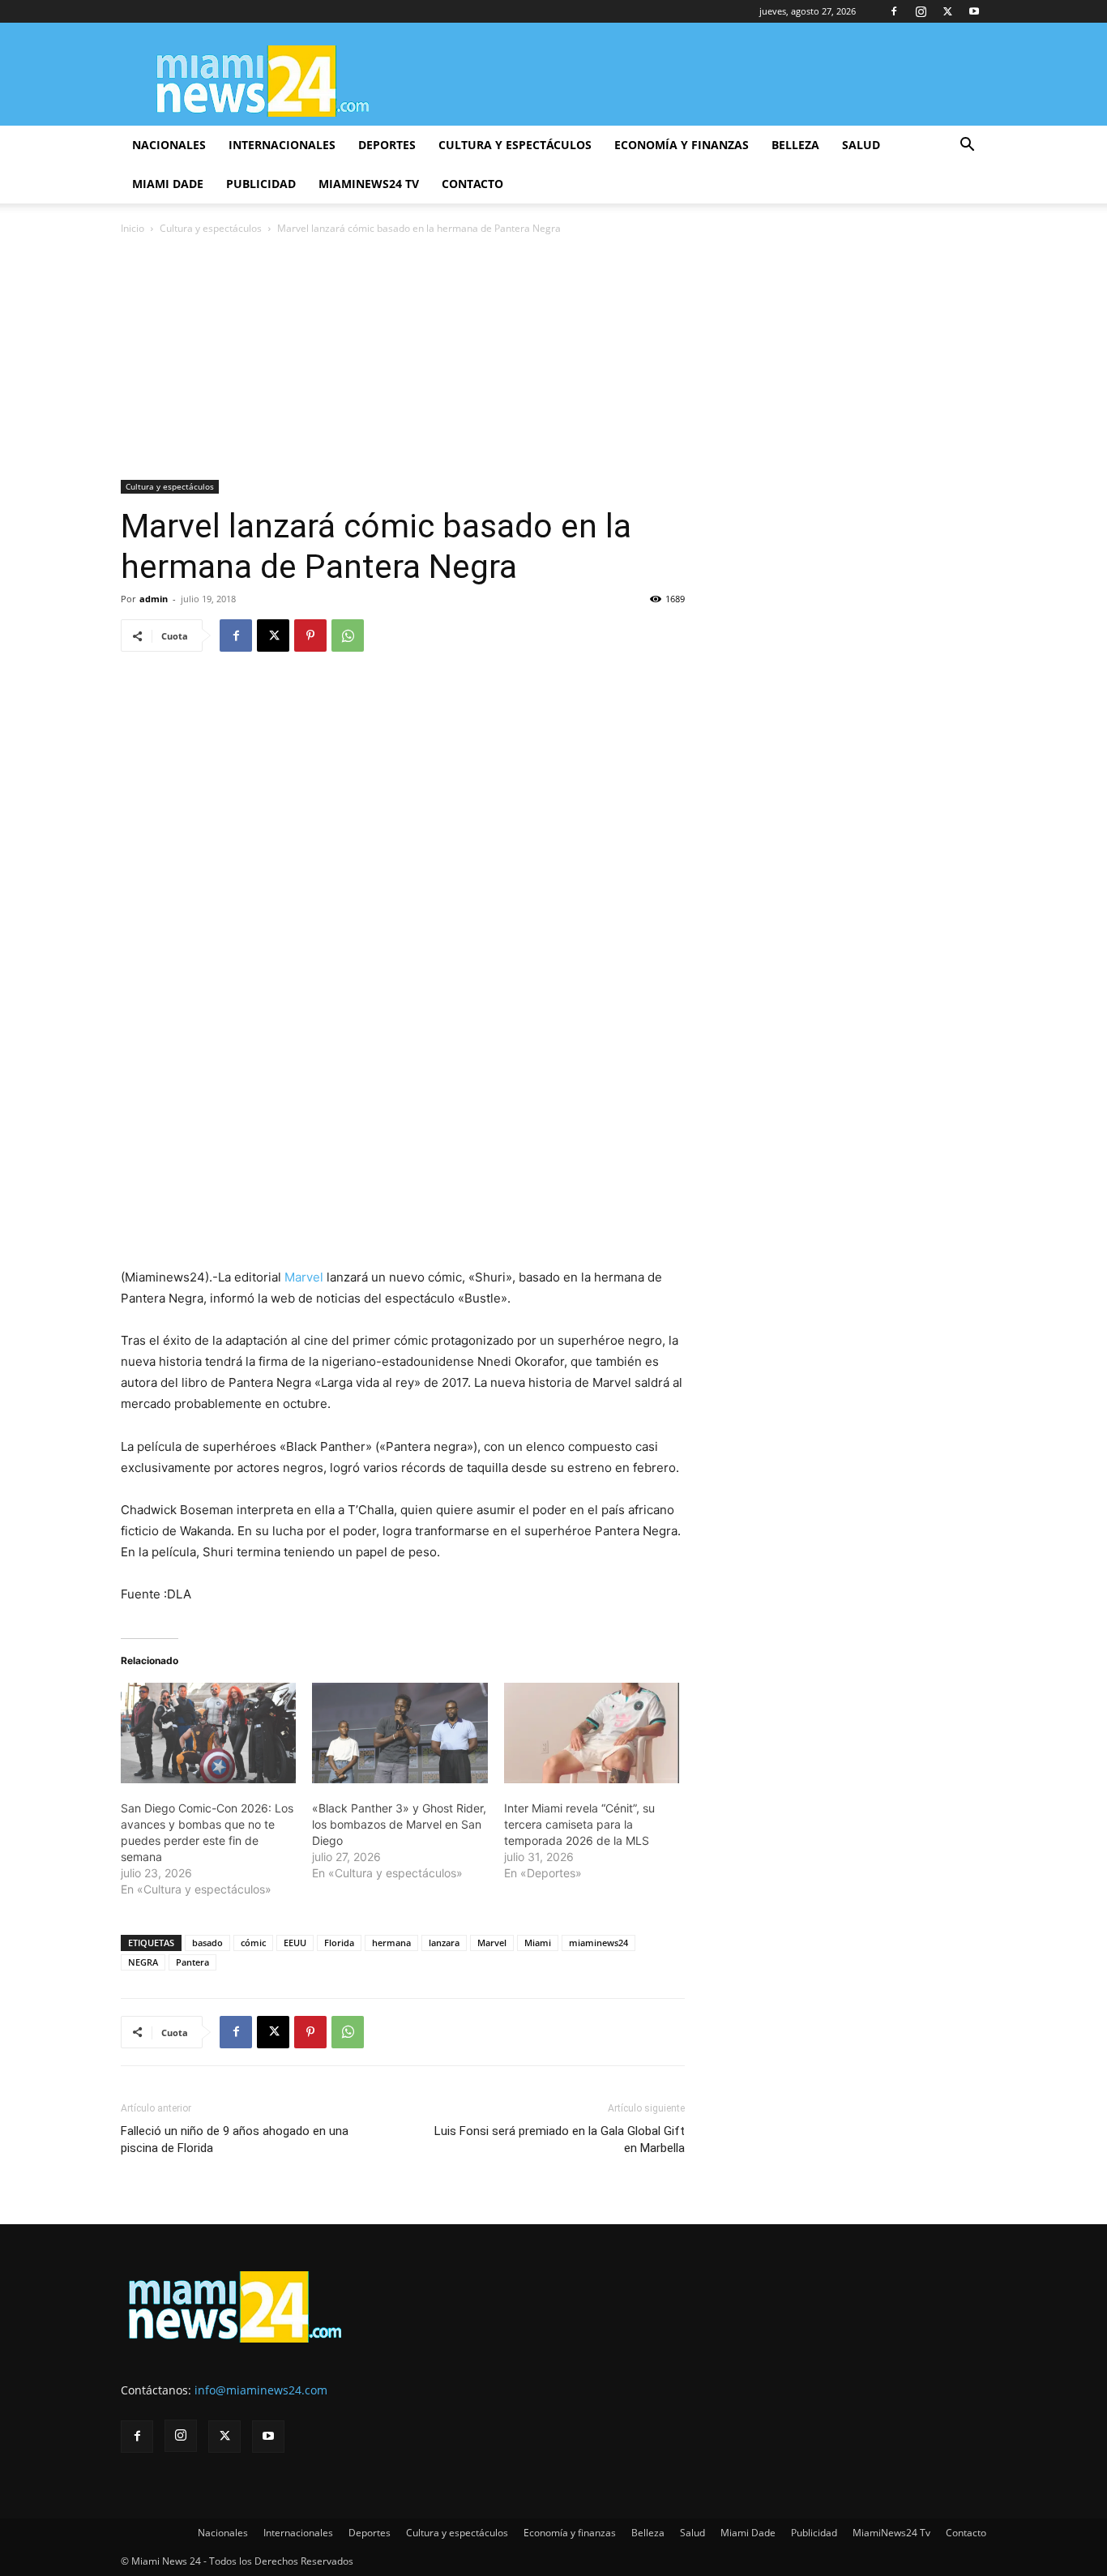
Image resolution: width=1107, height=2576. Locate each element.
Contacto (472, 184)
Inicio (132, 228)
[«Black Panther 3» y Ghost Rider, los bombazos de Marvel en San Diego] (400, 1733)
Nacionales (169, 145)
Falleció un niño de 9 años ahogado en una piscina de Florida (235, 2140)
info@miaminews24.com (261, 2390)
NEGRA (143, 1962)
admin (154, 599)
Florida (339, 1943)
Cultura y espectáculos (515, 145)
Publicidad (261, 184)
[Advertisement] (553, 359)
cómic (253, 1943)
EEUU (295, 1943)
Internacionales (282, 145)
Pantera (192, 1962)
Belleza (795, 145)
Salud (861, 145)
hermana (391, 1943)
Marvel (304, 1277)
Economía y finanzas (682, 145)
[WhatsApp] (348, 635)
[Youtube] (974, 11)
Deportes (387, 145)
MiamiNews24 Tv (369, 184)
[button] (967, 146)
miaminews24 (598, 1943)
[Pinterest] (310, 635)
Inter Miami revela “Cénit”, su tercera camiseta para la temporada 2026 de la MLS (579, 1824)
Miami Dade (168, 184)
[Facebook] (894, 11)
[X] (947, 11)
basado (207, 1943)
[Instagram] (921, 11)
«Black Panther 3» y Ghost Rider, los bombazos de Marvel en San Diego (399, 1824)
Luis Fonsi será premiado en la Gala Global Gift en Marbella (560, 2140)
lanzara (444, 1943)
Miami (538, 1943)
